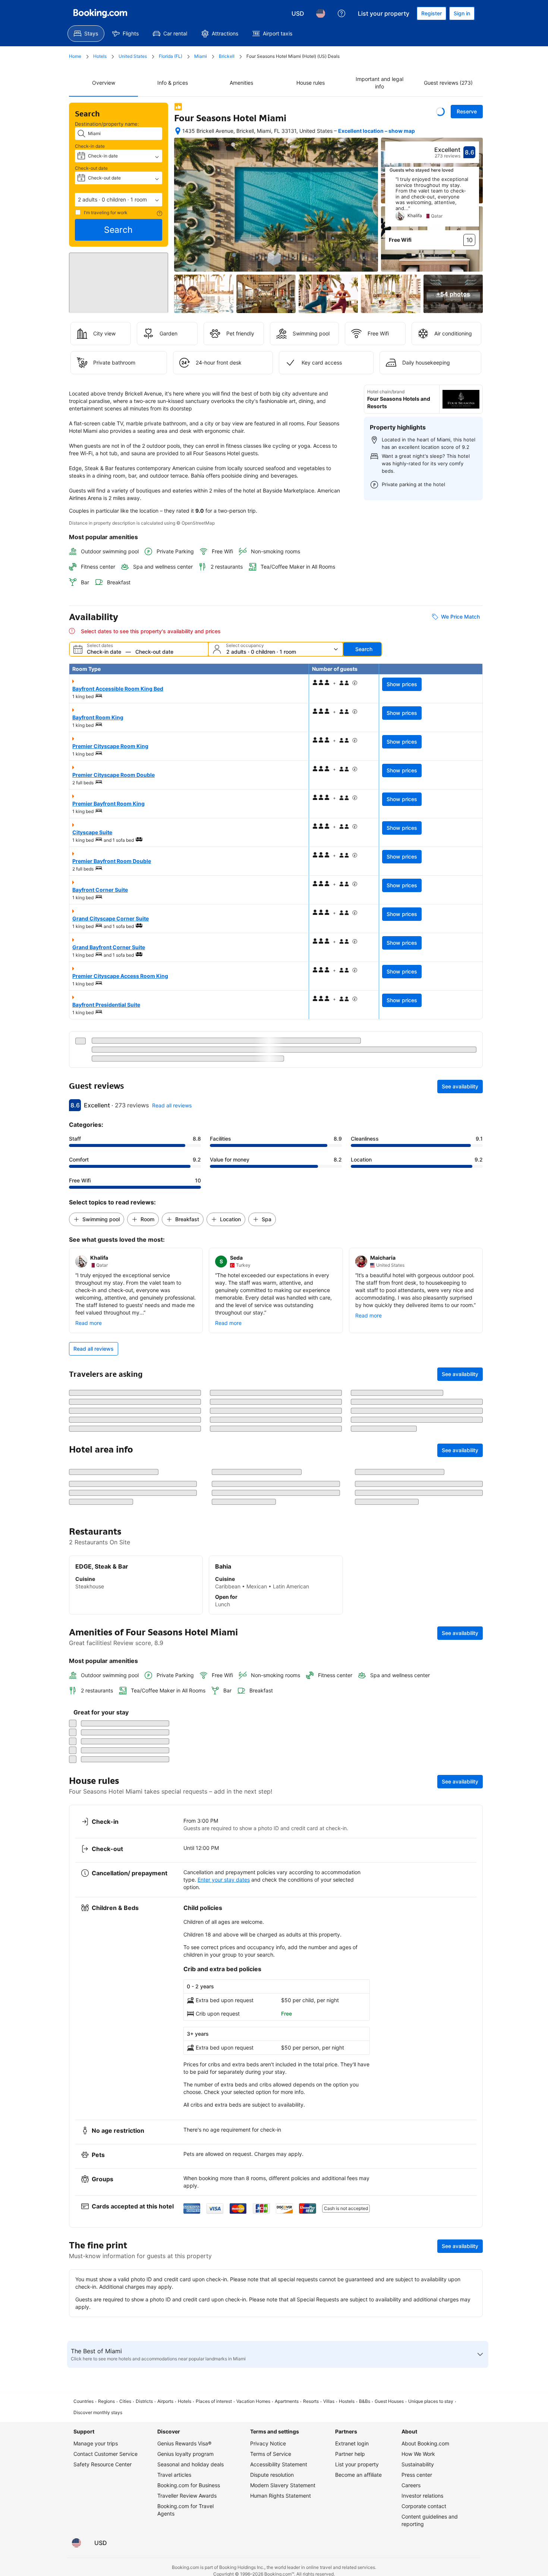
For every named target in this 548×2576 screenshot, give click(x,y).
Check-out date (91, 168)
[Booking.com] (100, 13)
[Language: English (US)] (321, 13)
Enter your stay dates (224, 2466)
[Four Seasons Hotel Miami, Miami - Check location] (178, 131)
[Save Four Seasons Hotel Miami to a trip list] (440, 112)
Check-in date (90, 146)
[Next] (474, 201)
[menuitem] (86, 34)
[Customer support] (341, 13)
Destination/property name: (107, 124)
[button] (119, 200)
